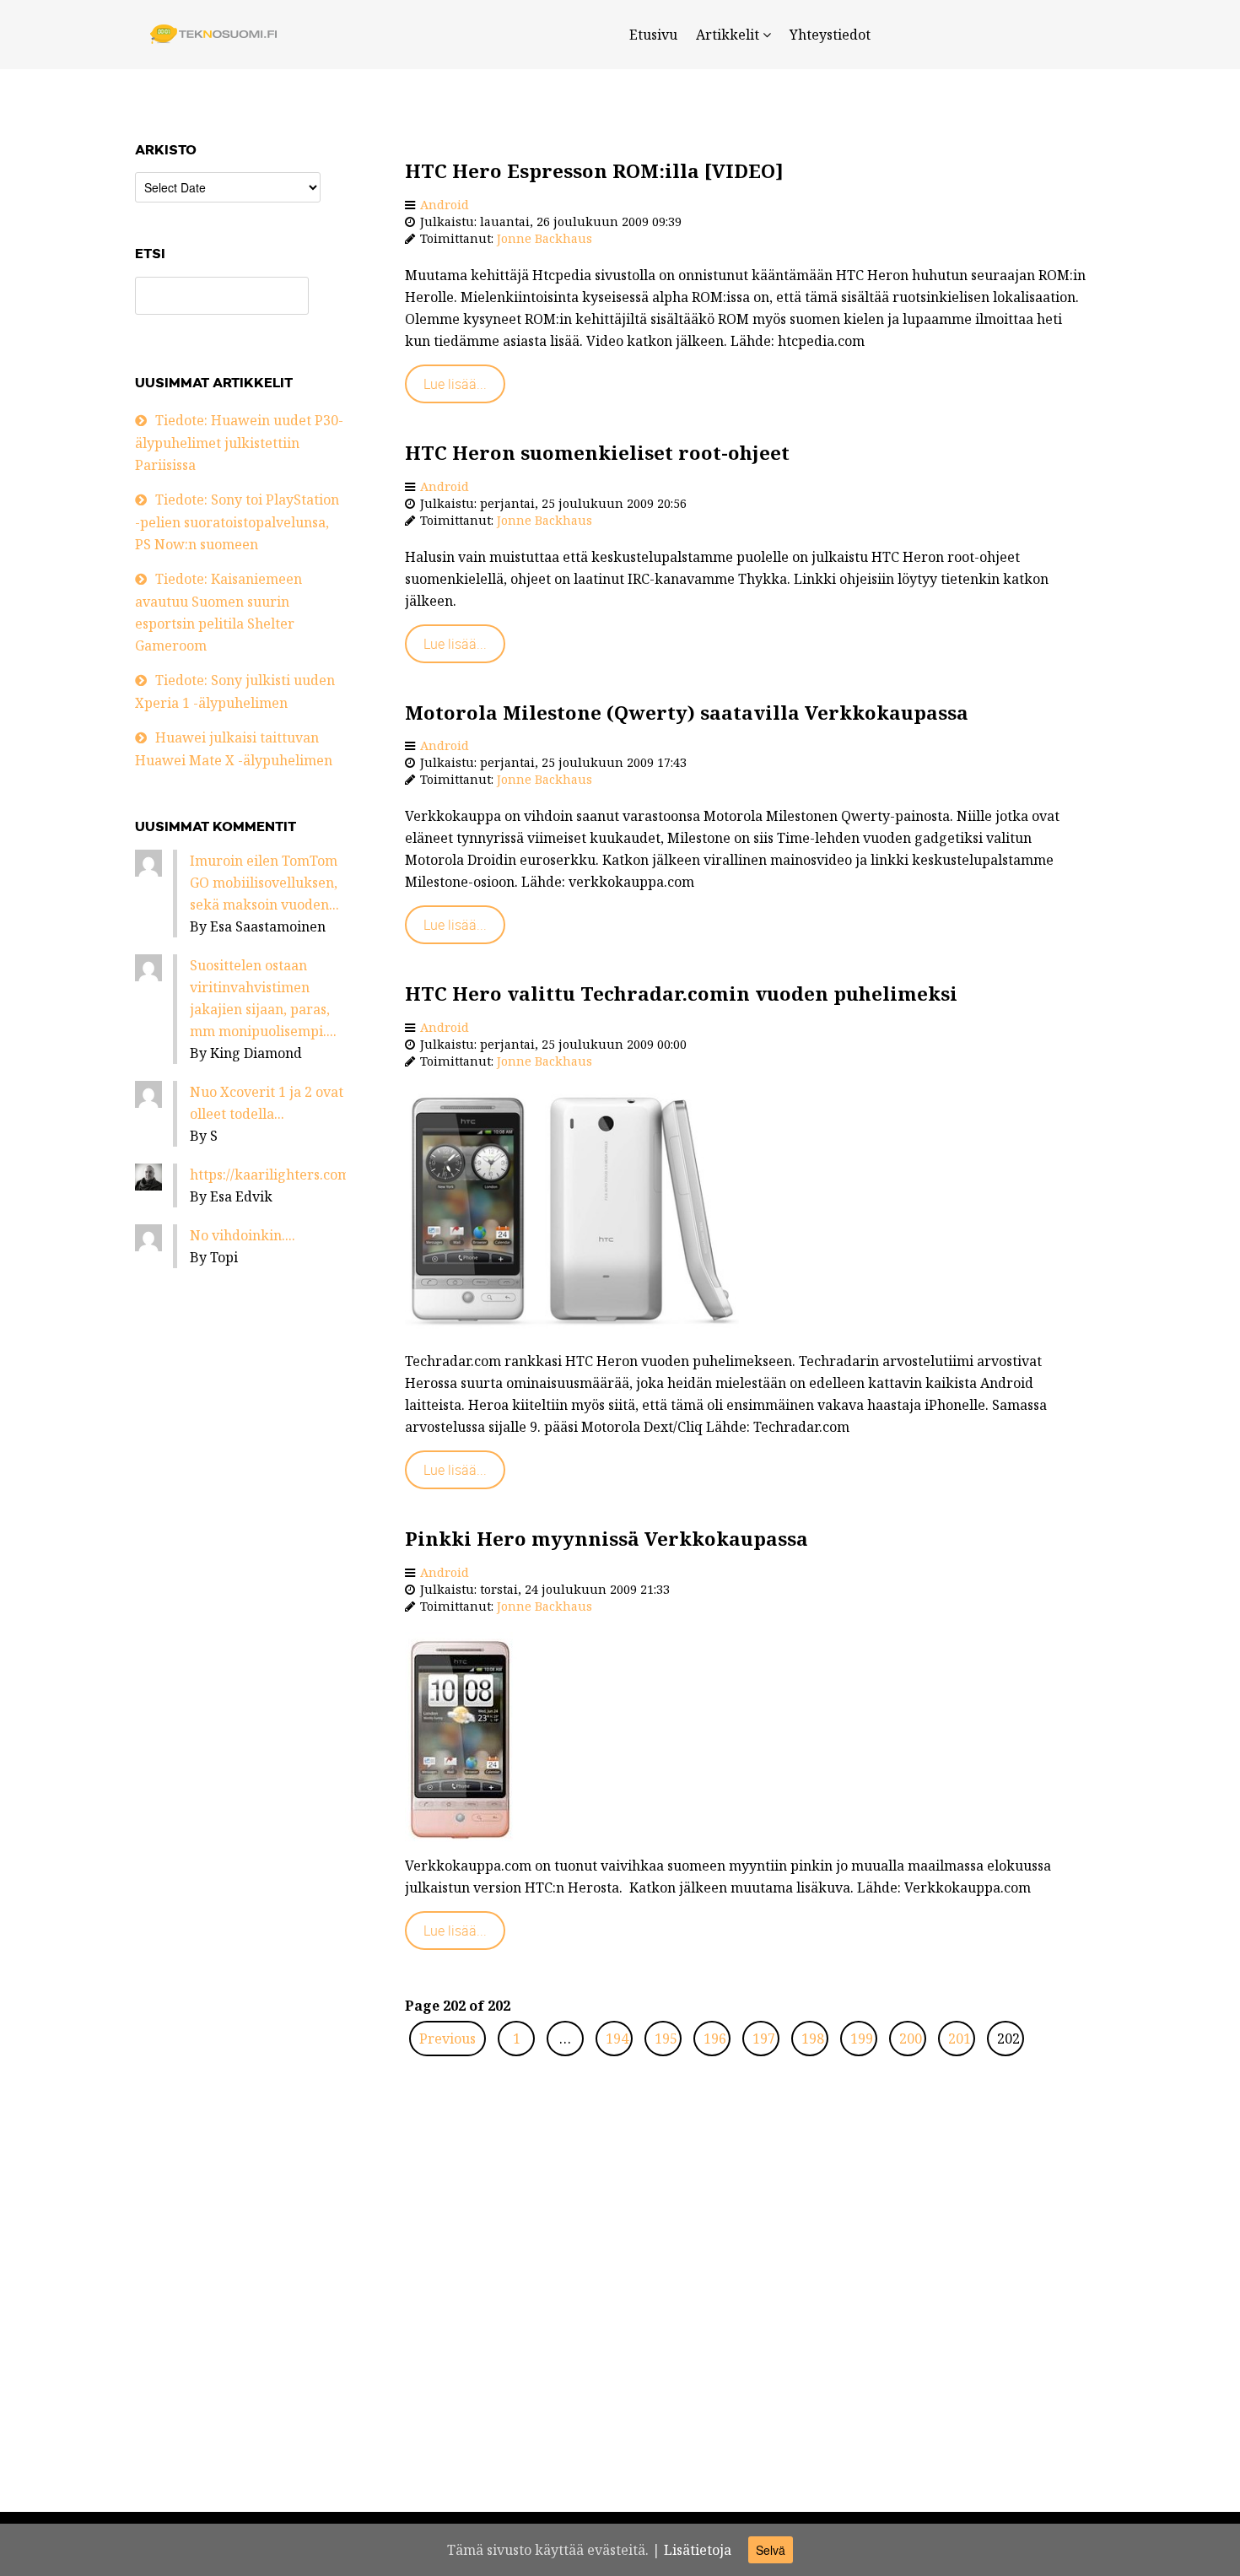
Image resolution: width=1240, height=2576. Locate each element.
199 (862, 2039)
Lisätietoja (698, 2550)
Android (445, 205)
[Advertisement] (747, 2311)
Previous (447, 2039)
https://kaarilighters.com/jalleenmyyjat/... (323, 1175)
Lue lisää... (455, 384)
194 (617, 2039)
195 (666, 2039)
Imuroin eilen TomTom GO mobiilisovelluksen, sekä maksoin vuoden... (264, 883)
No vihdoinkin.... (243, 1235)
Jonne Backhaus (545, 238)
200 (911, 2039)
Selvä (771, 2550)
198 (813, 2039)
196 (715, 2039)
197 (764, 2039)
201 (960, 2039)
